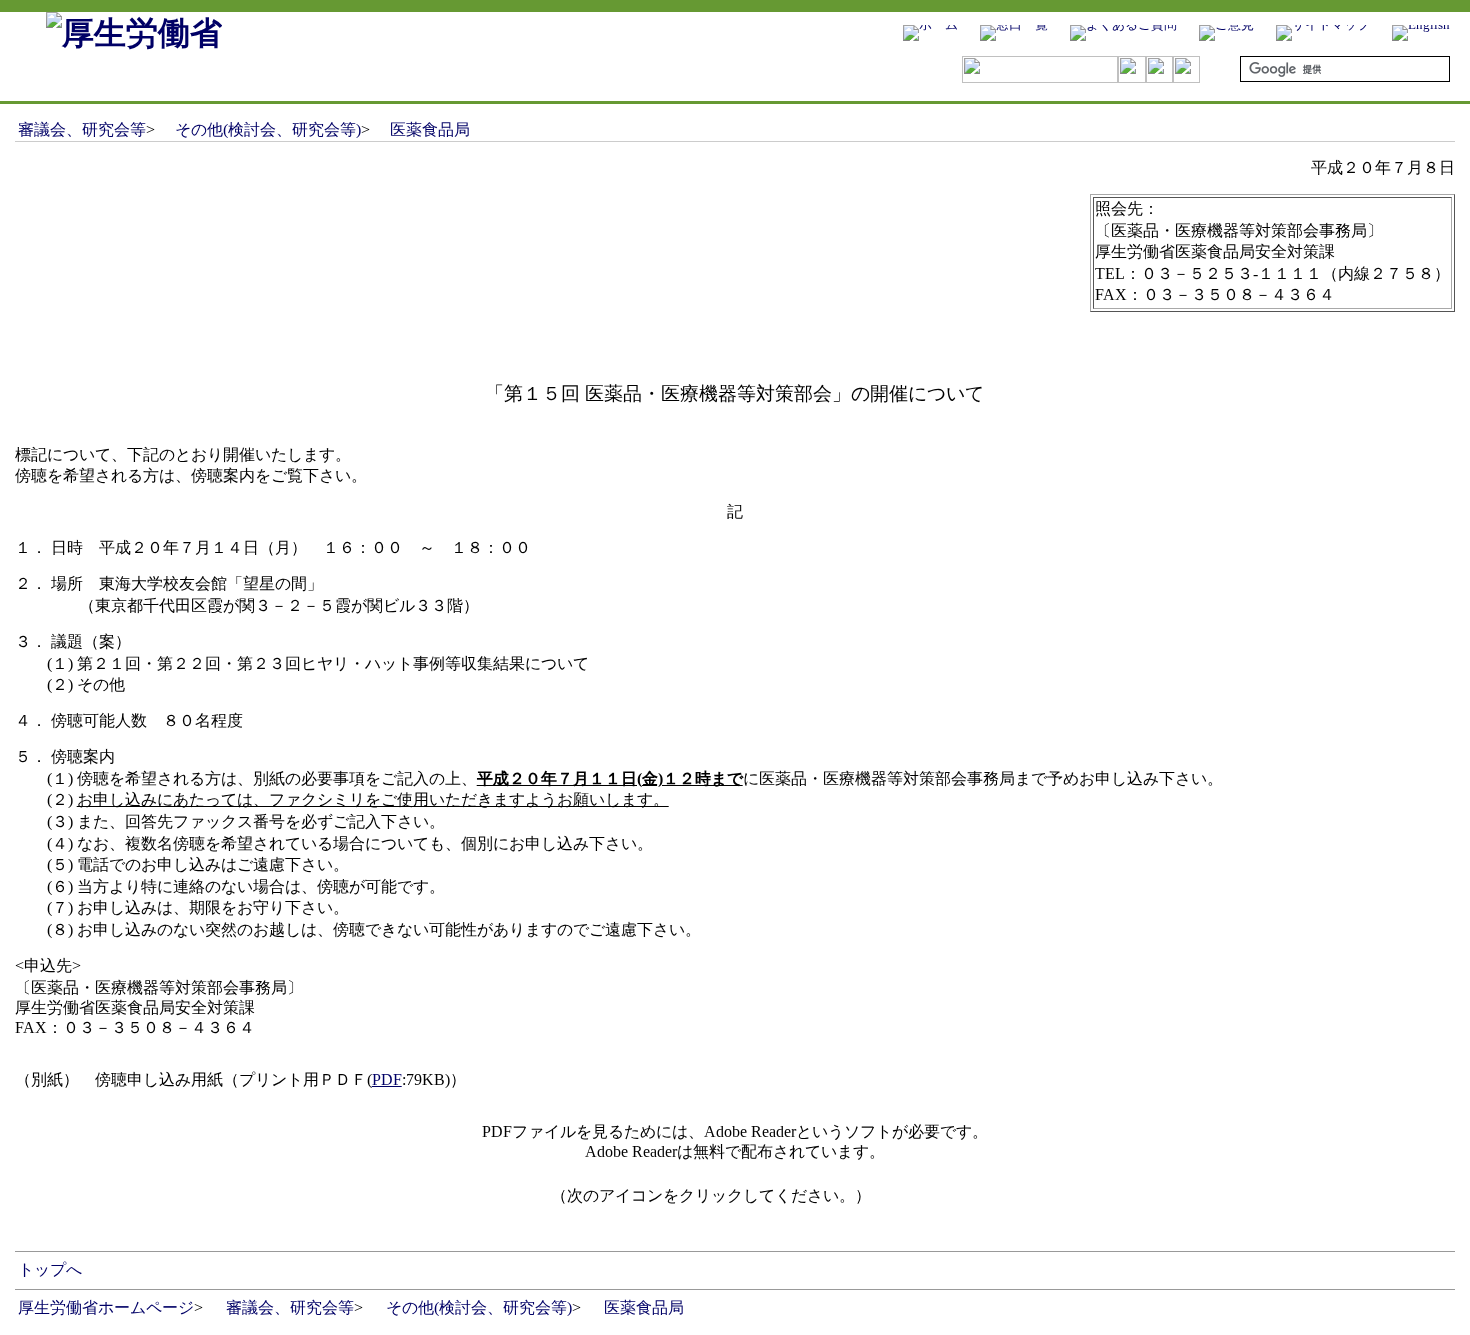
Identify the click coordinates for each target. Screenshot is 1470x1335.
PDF (387, 1079)
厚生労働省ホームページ (106, 1307)
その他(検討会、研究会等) (268, 129)
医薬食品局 (430, 129)
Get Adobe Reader (935, 1202)
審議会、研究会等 (82, 129)
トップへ (50, 1269)
